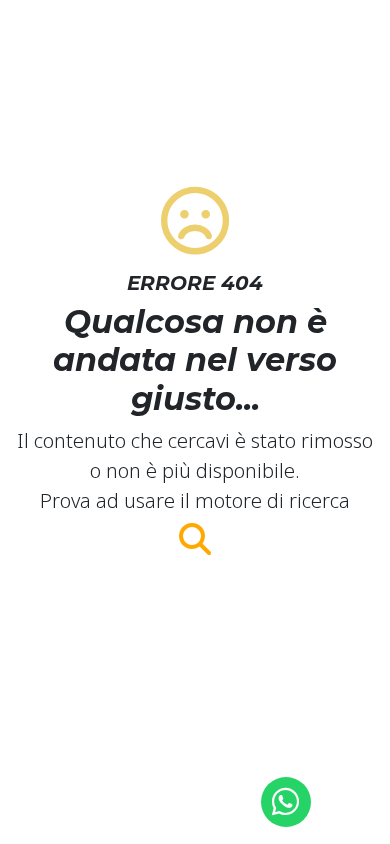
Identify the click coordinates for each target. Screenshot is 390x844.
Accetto (195, 711)
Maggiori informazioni (195, 806)
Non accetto (195, 758)
